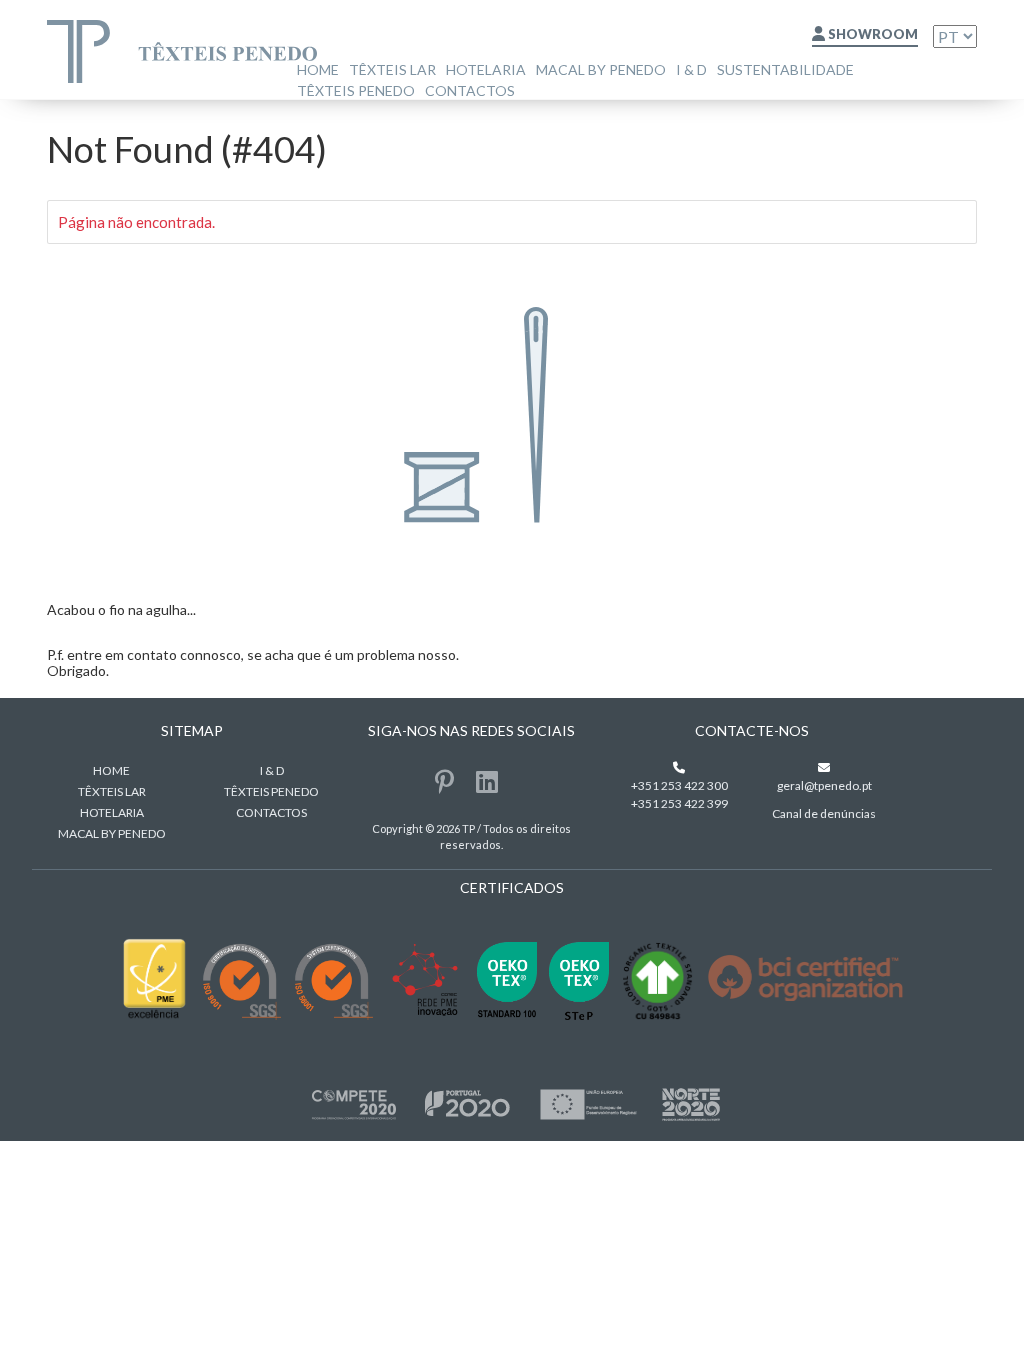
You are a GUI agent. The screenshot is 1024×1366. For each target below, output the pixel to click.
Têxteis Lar (392, 69)
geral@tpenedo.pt (824, 785)
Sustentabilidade (785, 69)
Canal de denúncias (824, 813)
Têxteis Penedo (356, 90)
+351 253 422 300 (679, 785)
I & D (691, 69)
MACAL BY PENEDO (601, 69)
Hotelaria (486, 69)
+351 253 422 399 (679, 803)
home (318, 69)
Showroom (871, 34)
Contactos (470, 90)
